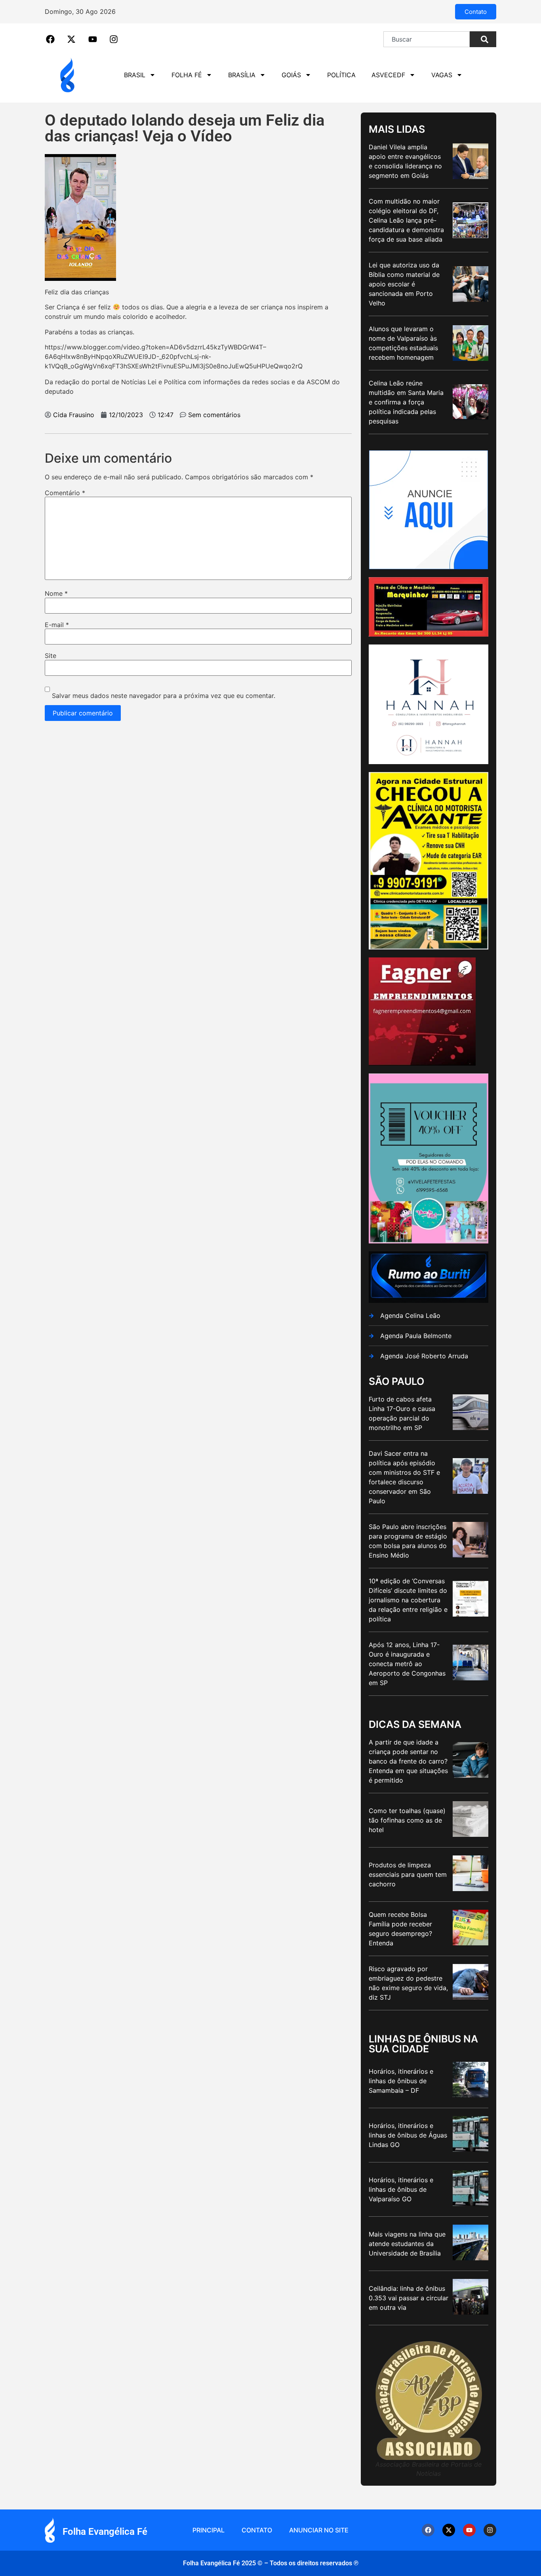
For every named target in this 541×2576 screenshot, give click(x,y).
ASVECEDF (388, 75)
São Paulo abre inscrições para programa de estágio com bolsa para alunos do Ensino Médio (408, 1541)
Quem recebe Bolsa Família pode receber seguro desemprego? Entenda (400, 1929)
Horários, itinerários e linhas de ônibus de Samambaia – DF (401, 2081)
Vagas (442, 75)
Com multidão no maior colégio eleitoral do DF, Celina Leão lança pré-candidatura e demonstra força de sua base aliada (406, 220)
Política (341, 75)
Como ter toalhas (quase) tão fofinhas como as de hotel (407, 1820)
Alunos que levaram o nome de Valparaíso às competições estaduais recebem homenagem (403, 343)
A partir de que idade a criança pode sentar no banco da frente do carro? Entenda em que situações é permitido (408, 1761)
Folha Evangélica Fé (105, 2532)
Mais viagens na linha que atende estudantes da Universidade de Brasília (407, 2244)
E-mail (57, 625)
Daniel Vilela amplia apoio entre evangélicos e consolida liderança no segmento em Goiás (405, 161)
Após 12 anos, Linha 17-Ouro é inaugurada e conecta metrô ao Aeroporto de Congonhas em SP (407, 1664)
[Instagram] (490, 2530)
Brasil (135, 75)
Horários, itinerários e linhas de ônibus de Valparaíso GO (401, 2189)
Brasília (242, 75)
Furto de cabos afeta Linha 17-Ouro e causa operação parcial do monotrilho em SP (402, 1413)
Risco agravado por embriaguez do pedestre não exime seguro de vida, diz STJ (408, 1983)
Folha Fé (187, 75)
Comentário (65, 493)
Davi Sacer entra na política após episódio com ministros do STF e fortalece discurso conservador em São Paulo (404, 1477)
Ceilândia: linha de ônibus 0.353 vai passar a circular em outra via (409, 2298)
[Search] (483, 39)
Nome (56, 593)
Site (50, 656)
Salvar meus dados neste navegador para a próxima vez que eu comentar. (164, 696)
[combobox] (427, 39)
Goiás (291, 75)
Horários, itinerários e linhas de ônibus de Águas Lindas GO (408, 2135)
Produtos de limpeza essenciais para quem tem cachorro (408, 1874)
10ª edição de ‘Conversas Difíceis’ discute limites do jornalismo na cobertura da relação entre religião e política (408, 1600)
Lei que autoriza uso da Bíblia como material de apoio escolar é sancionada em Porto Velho (404, 284)
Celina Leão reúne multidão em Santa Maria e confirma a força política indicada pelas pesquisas (406, 402)
